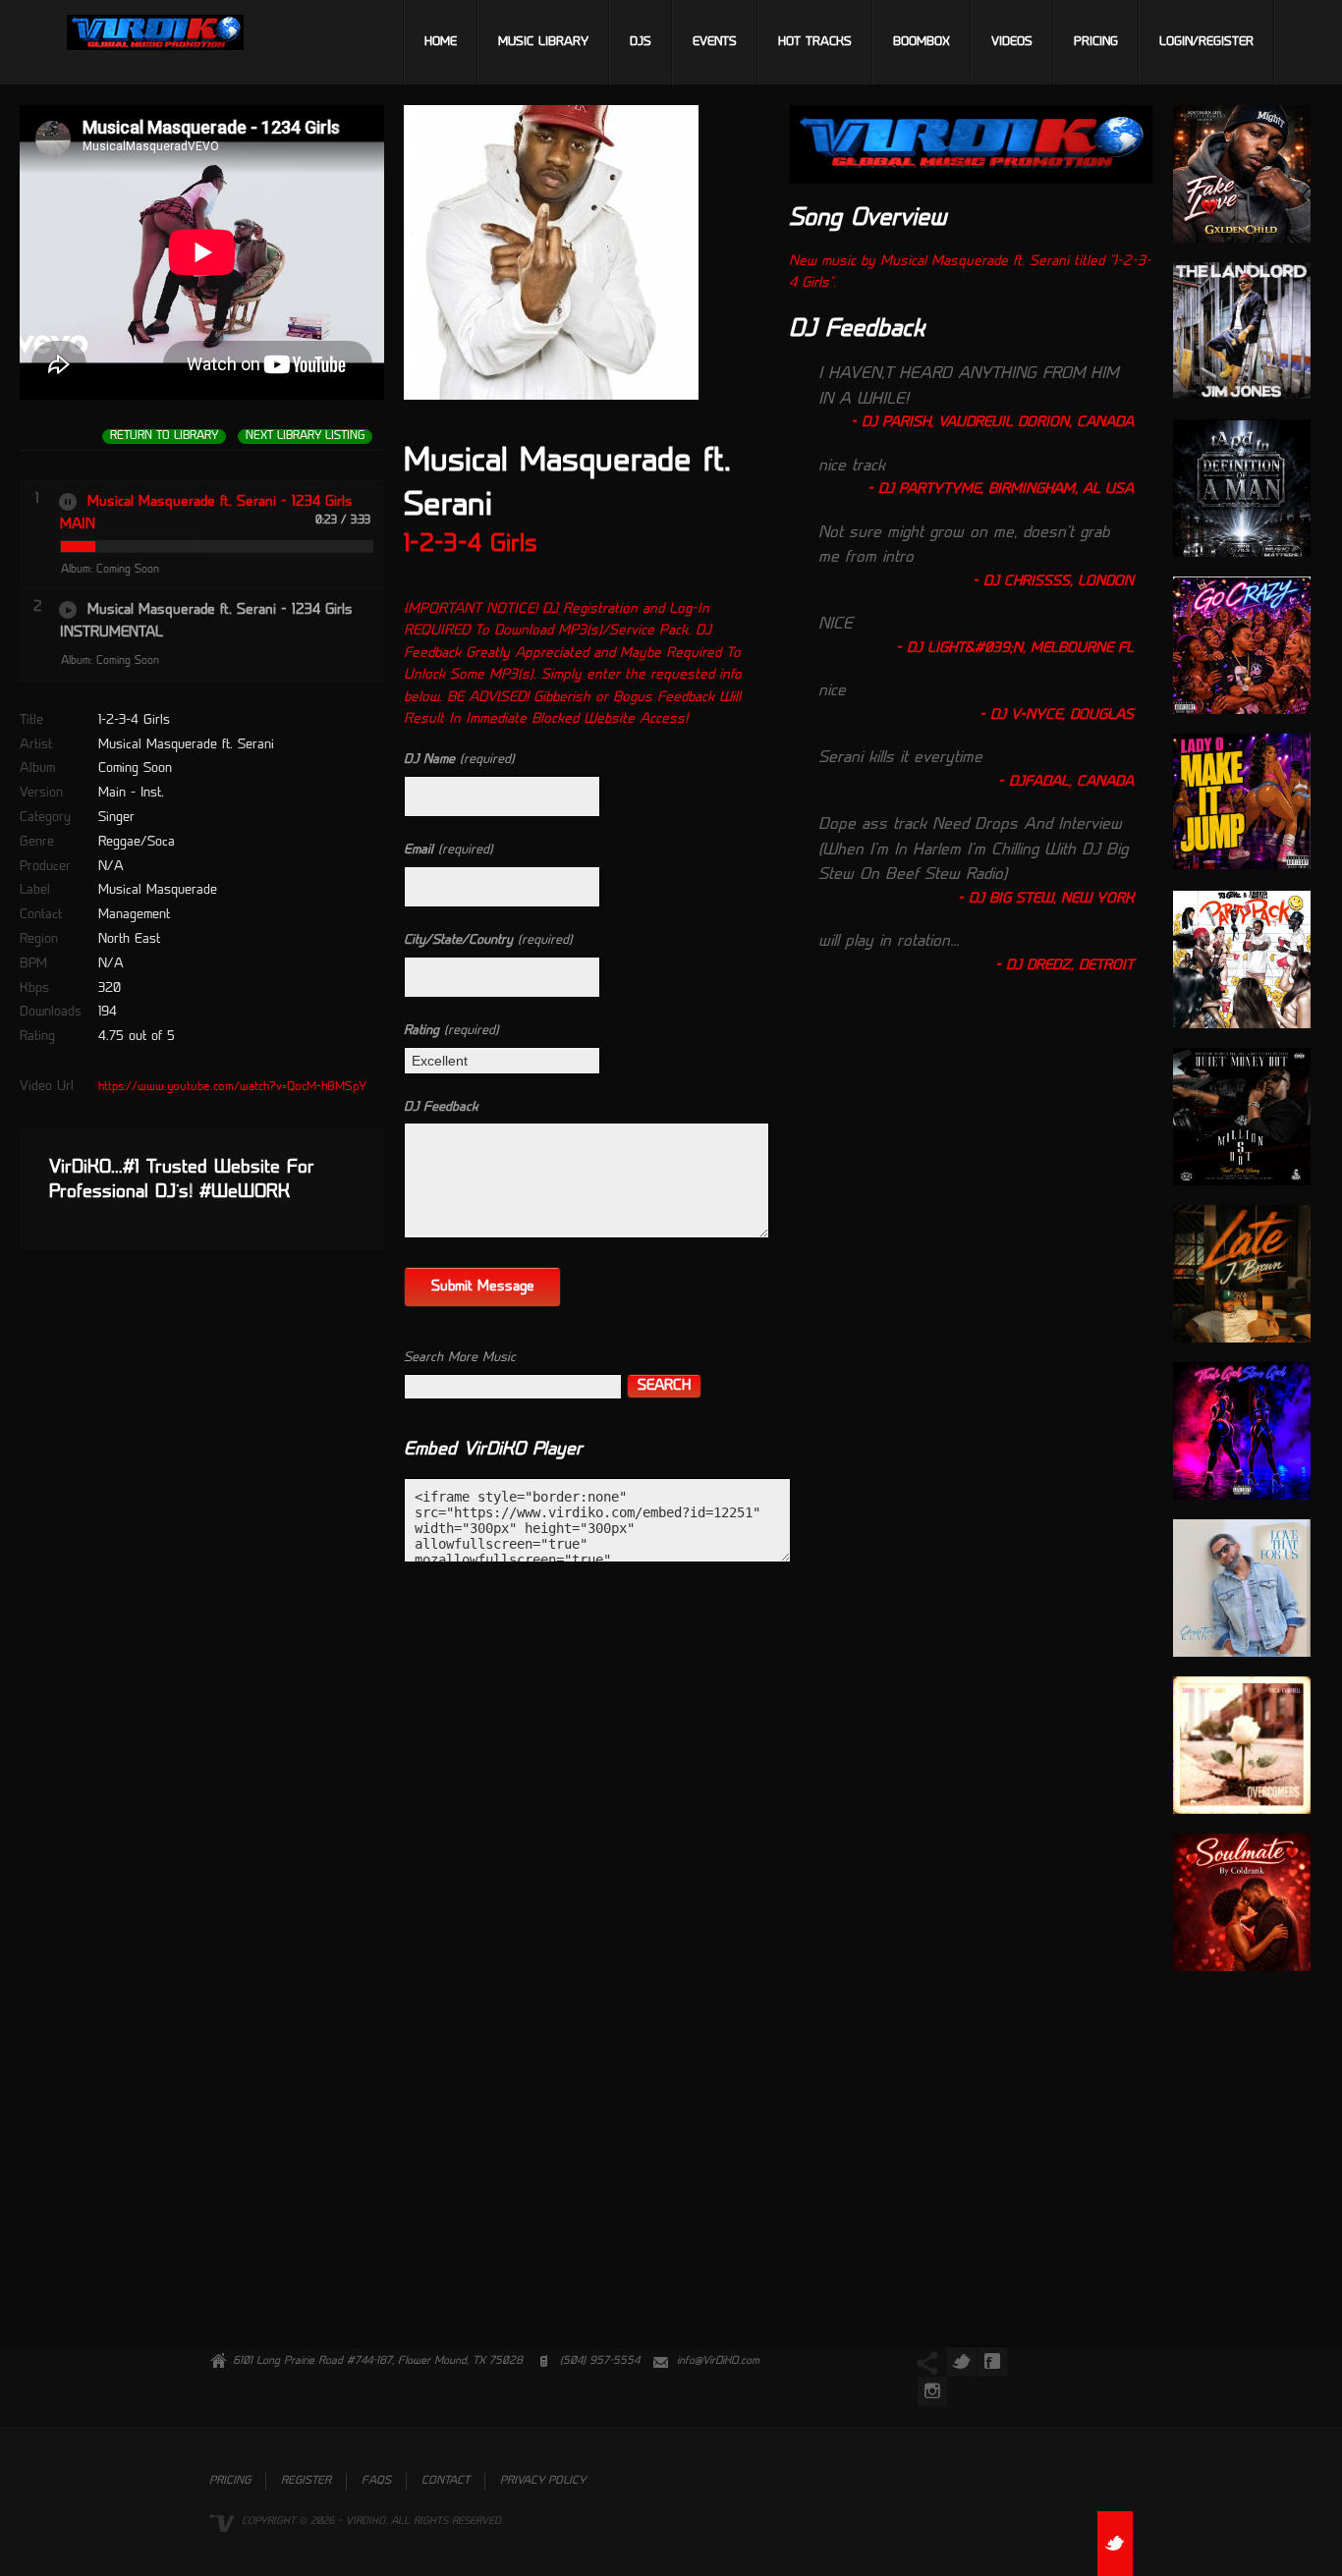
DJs (641, 42)
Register (306, 2481)
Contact (446, 2481)
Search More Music (460, 1358)
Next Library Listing (305, 437)
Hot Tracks (815, 42)
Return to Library (164, 437)
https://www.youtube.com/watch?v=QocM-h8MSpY (232, 1087)
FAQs (376, 2481)
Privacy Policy (543, 2481)
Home (441, 42)
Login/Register (1206, 42)
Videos (1012, 42)
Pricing (1096, 42)
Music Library (543, 42)
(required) (459, 760)
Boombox (922, 42)
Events (715, 42)
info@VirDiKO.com (718, 2361)
